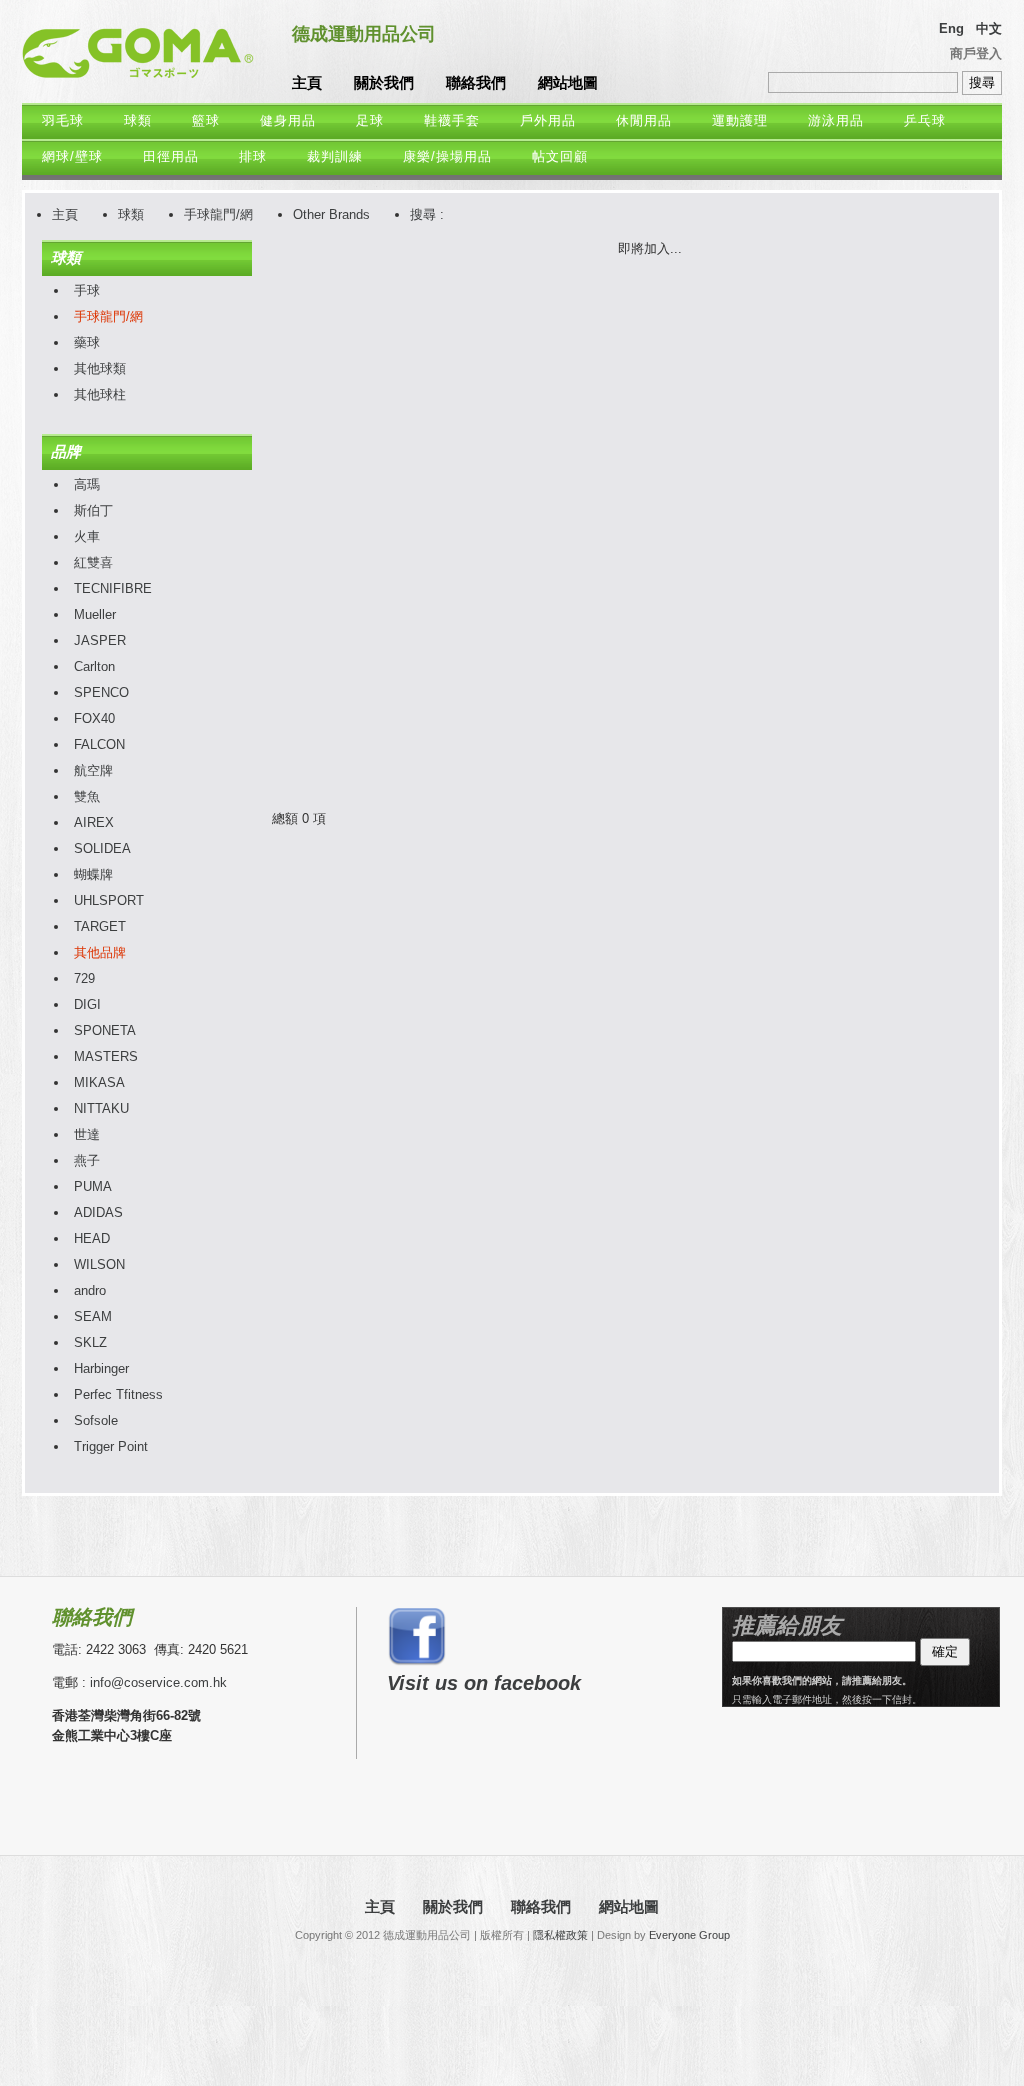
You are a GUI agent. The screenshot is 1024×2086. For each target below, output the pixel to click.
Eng (951, 28)
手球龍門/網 (218, 214)
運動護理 (740, 120)
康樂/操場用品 (447, 156)
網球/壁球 (72, 156)
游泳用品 (836, 120)
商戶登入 (976, 53)
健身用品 (288, 120)
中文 (989, 28)
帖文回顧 (560, 156)
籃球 (206, 120)
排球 (253, 156)
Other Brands (331, 214)
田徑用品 (171, 156)
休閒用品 (644, 120)
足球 (370, 120)
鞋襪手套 (452, 120)
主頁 (307, 82)
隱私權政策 (560, 1935)
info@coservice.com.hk (158, 1682)
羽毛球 (63, 120)
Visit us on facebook (484, 1683)
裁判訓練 (335, 156)
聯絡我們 (476, 82)
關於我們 (384, 82)
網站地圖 (568, 82)
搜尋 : (427, 214)
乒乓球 (925, 120)
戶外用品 (548, 120)
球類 (138, 120)
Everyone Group (689, 1935)
